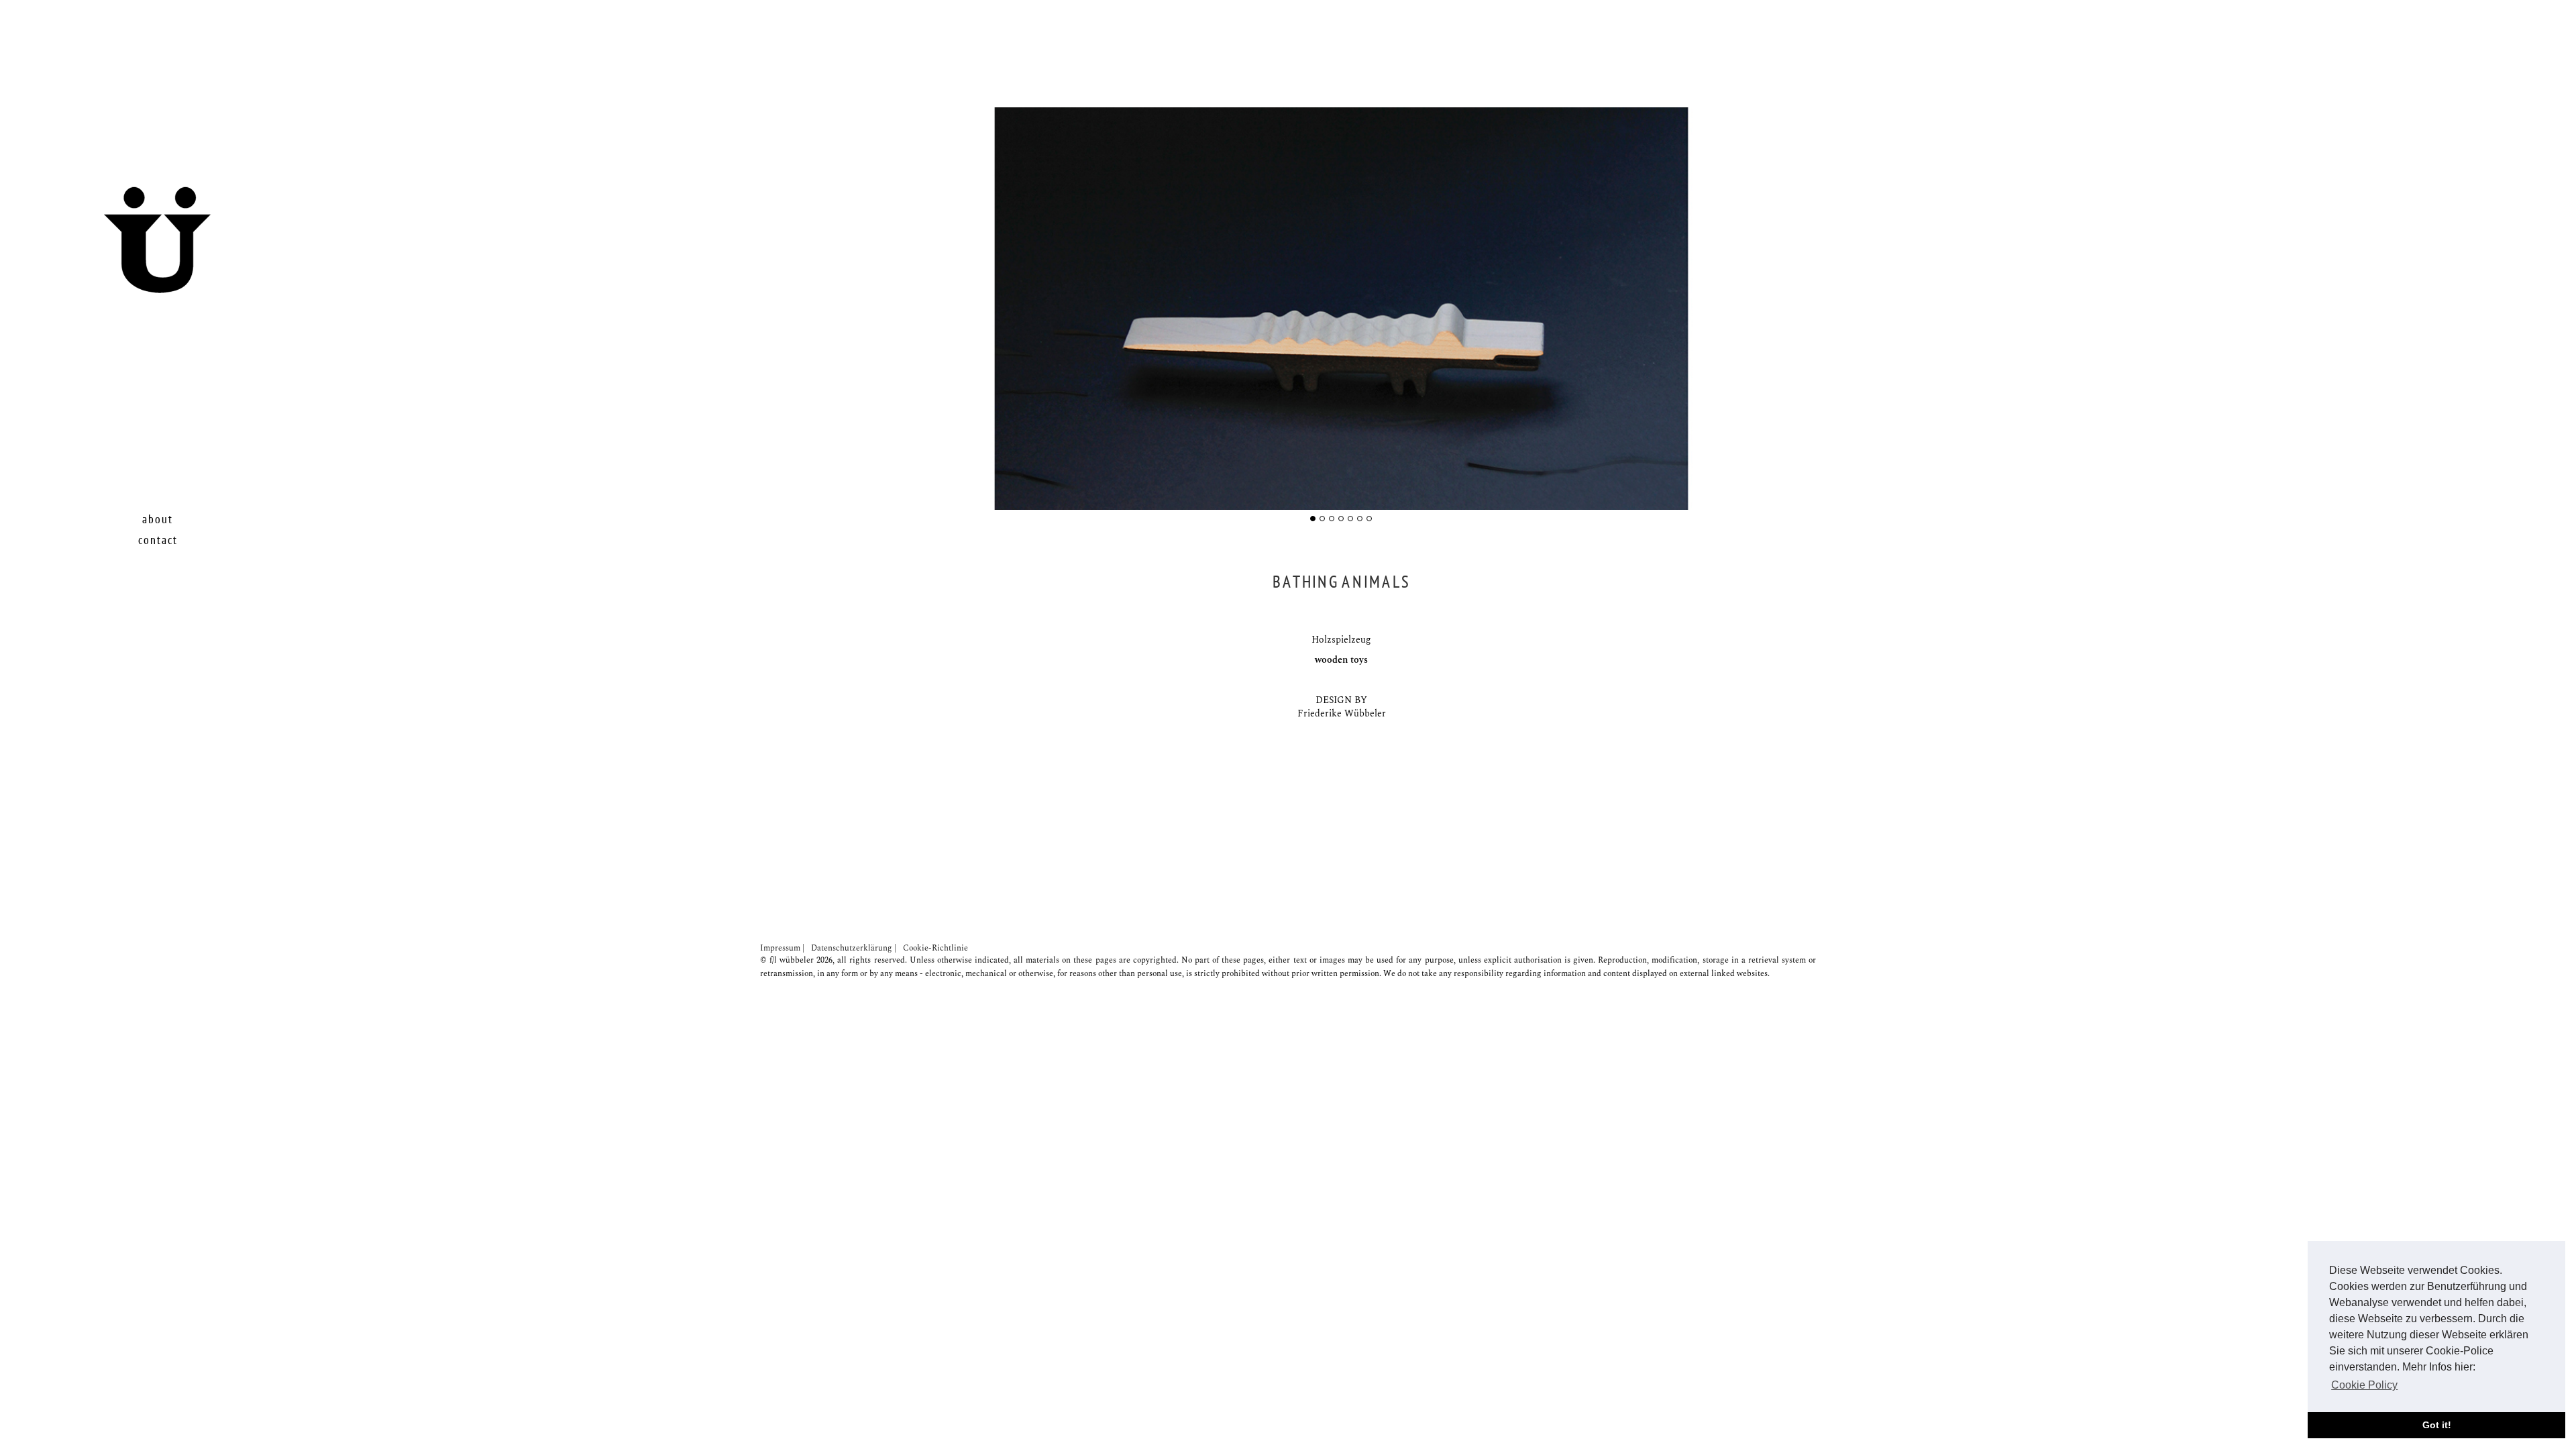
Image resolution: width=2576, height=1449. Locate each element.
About (158, 520)
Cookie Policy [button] (2364, 1385)
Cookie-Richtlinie (935, 948)
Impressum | (782, 948)
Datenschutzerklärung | (854, 948)
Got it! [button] (2437, 1425)
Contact (158, 540)
